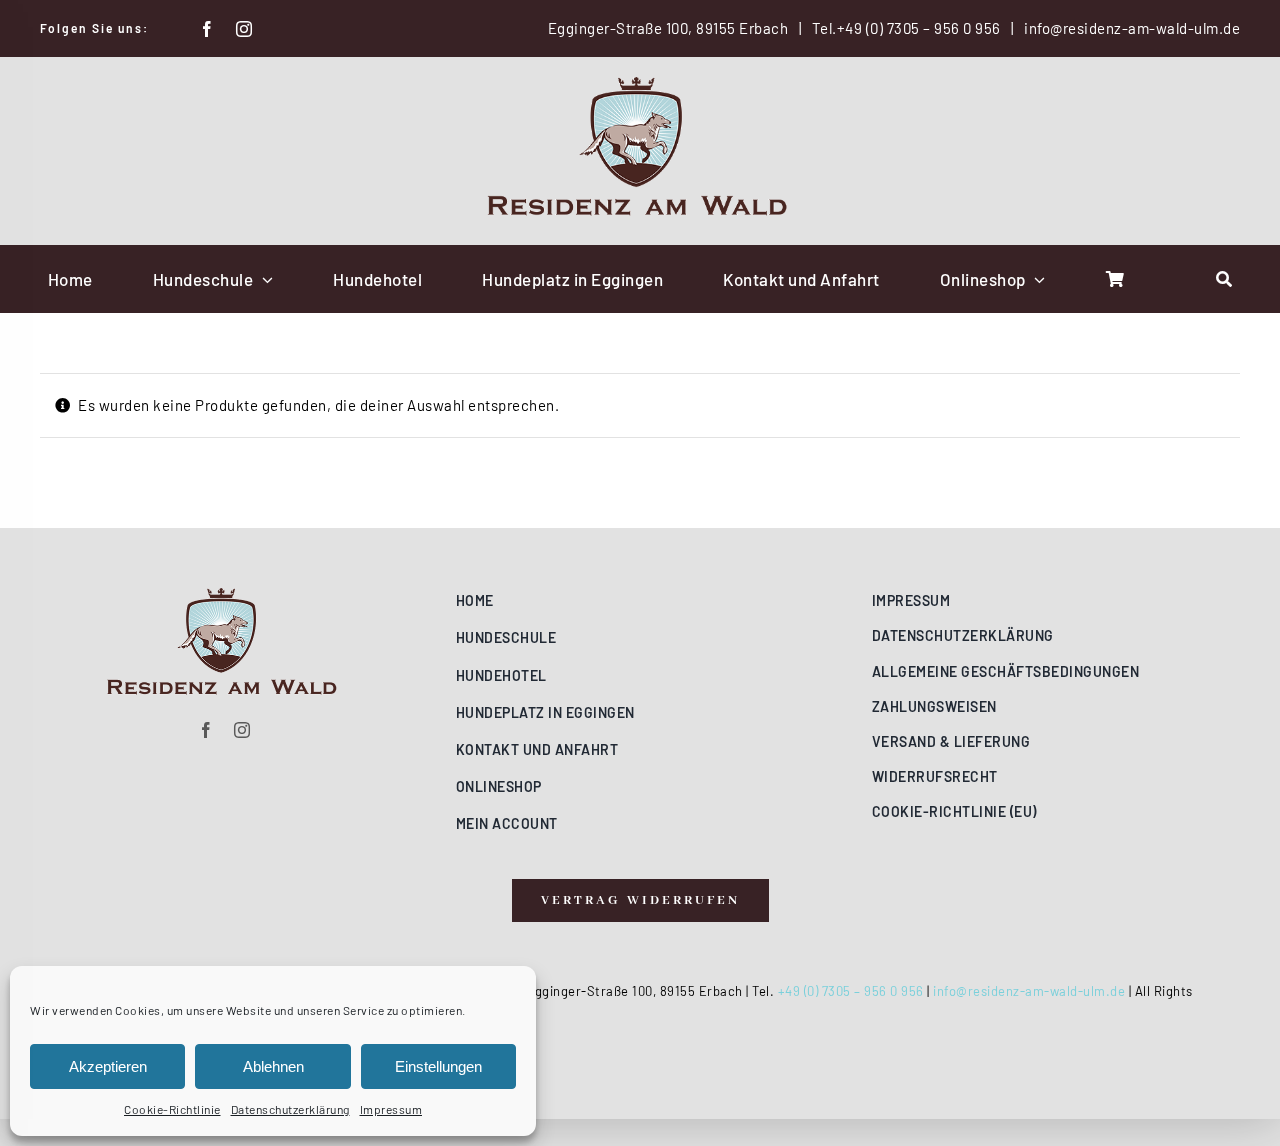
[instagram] (244, 29)
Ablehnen (273, 1066)
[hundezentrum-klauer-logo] (640, 84)
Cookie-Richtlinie (172, 1109)
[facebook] (207, 29)
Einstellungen (438, 1066)
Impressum (391, 1109)
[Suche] (1224, 279)
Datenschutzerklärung (290, 1109)
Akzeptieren (108, 1066)
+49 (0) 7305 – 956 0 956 (919, 28)
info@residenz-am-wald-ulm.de (1132, 28)
